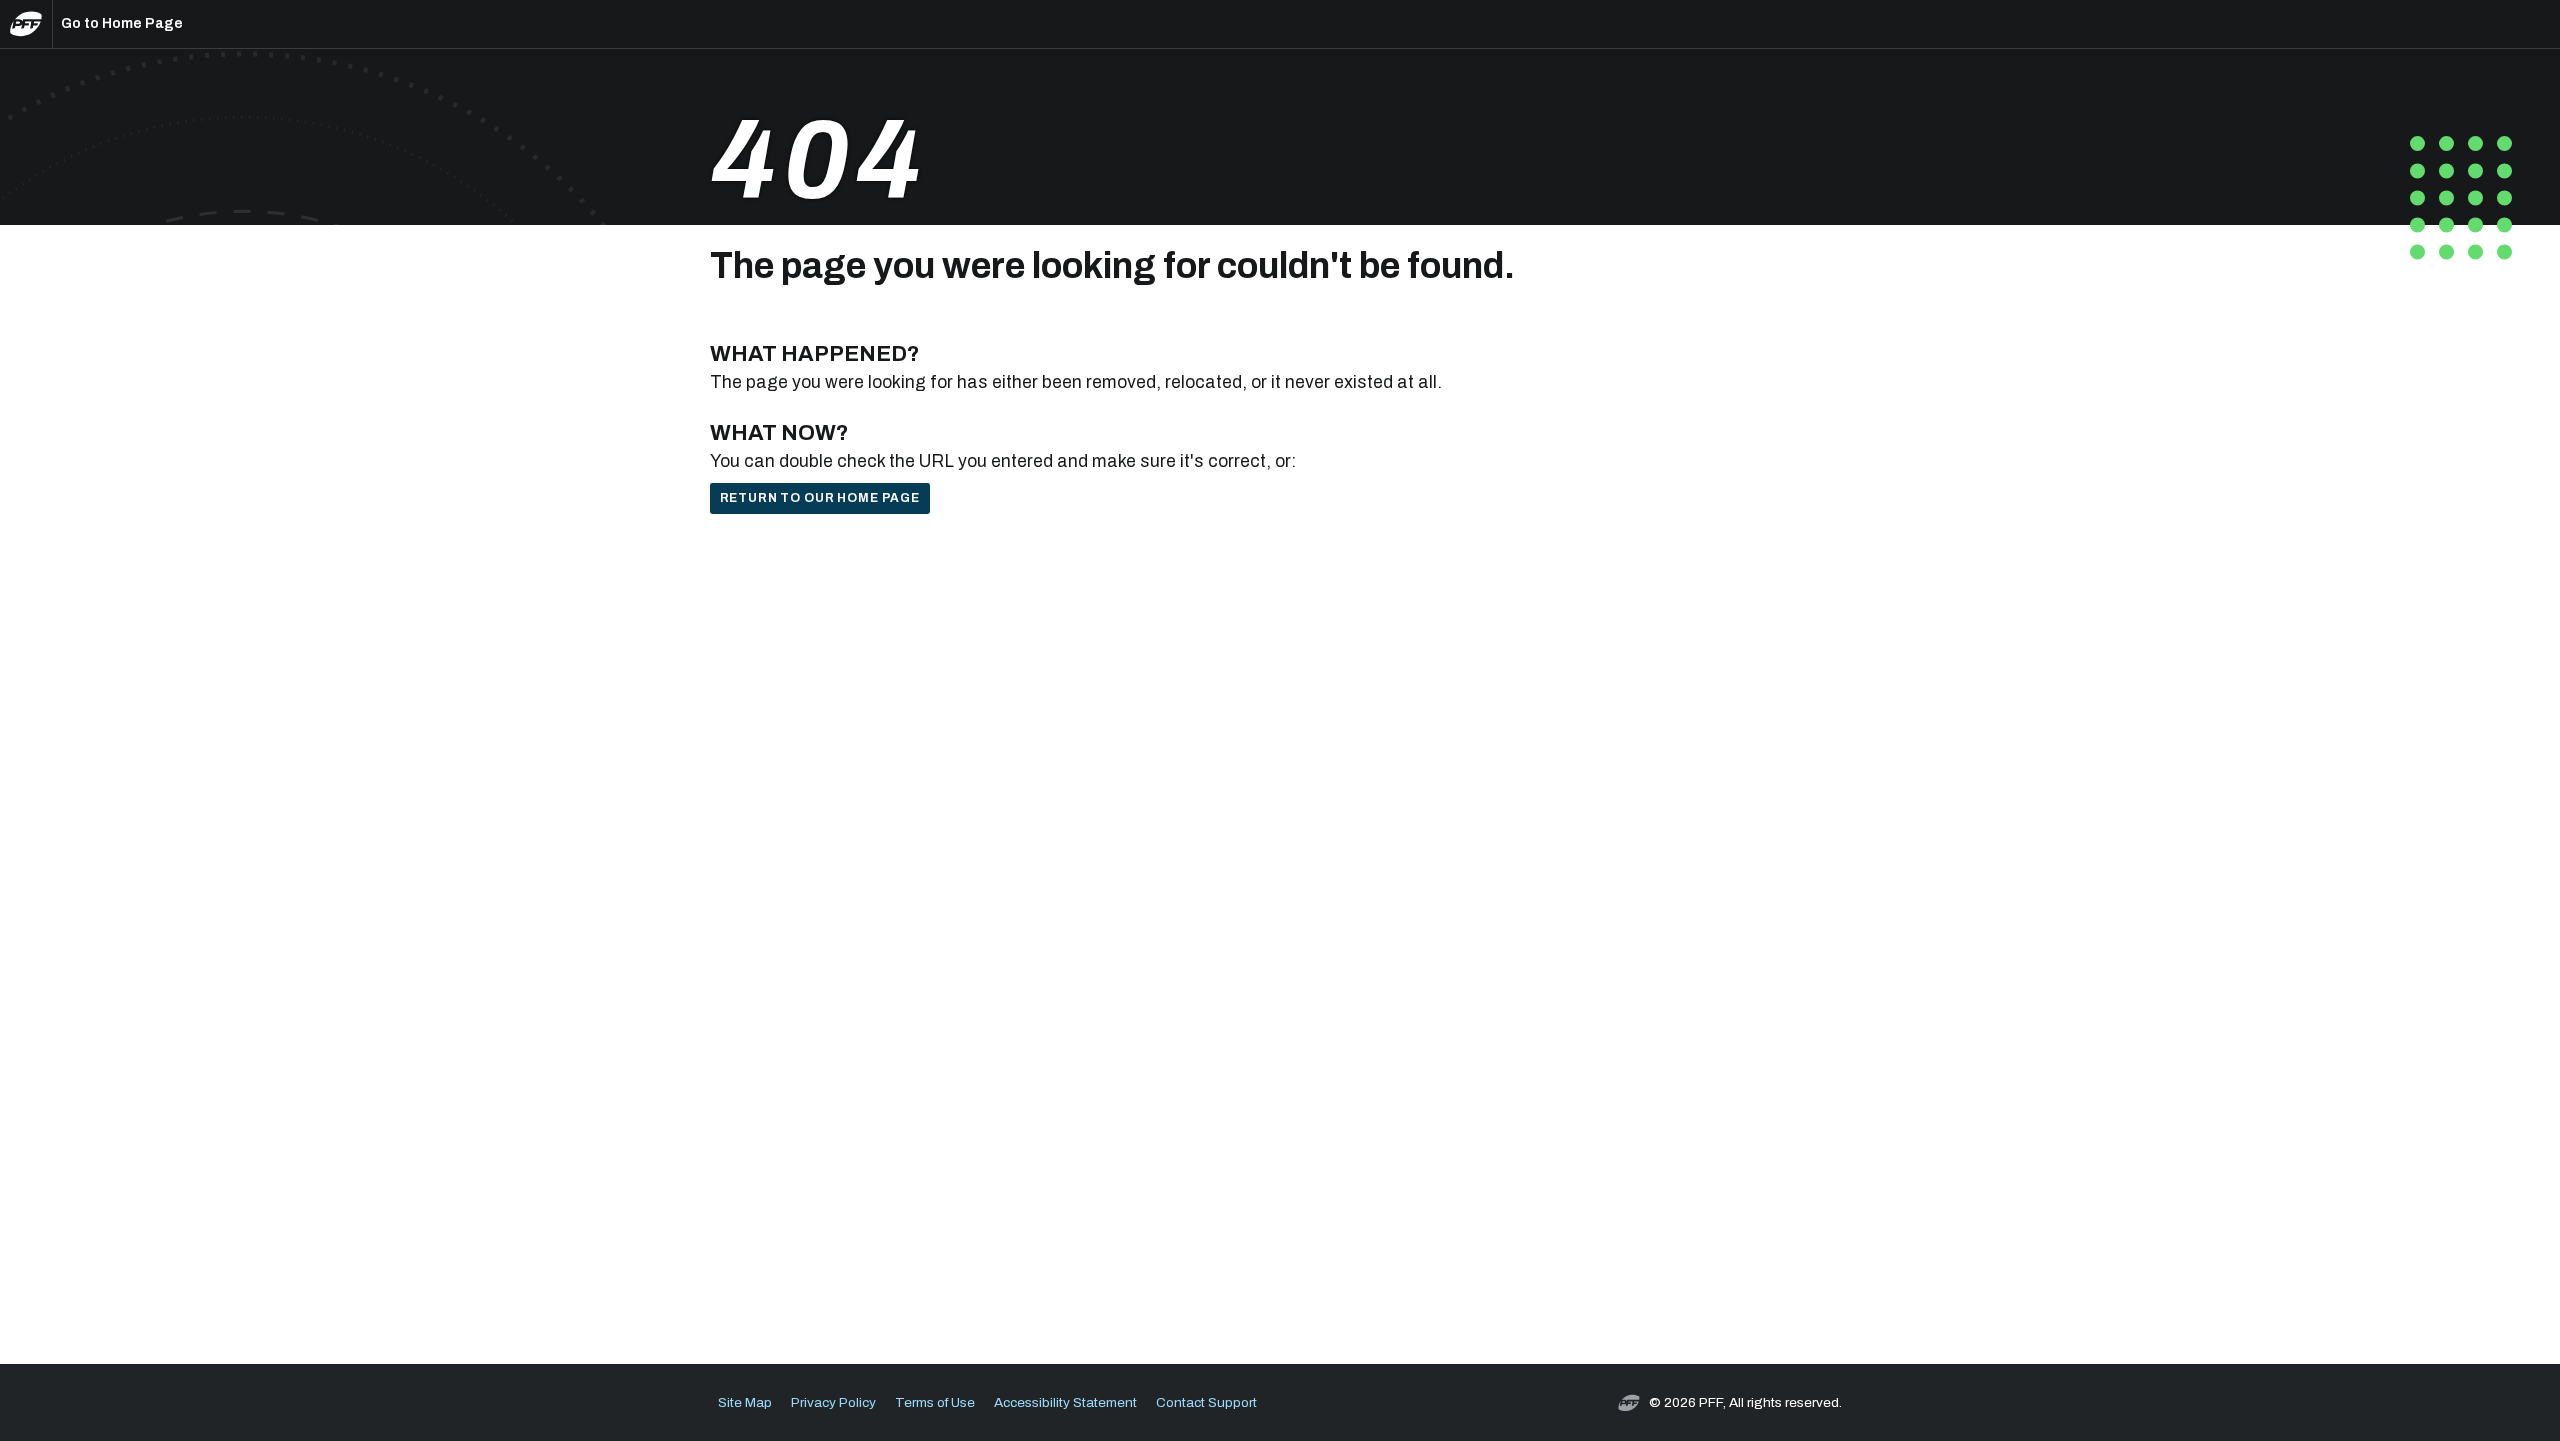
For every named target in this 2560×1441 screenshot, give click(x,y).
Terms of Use (935, 1402)
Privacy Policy (833, 1402)
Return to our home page (820, 498)
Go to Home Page (122, 23)
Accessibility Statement (1065, 1402)
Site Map (745, 1402)
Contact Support (1206, 1402)
